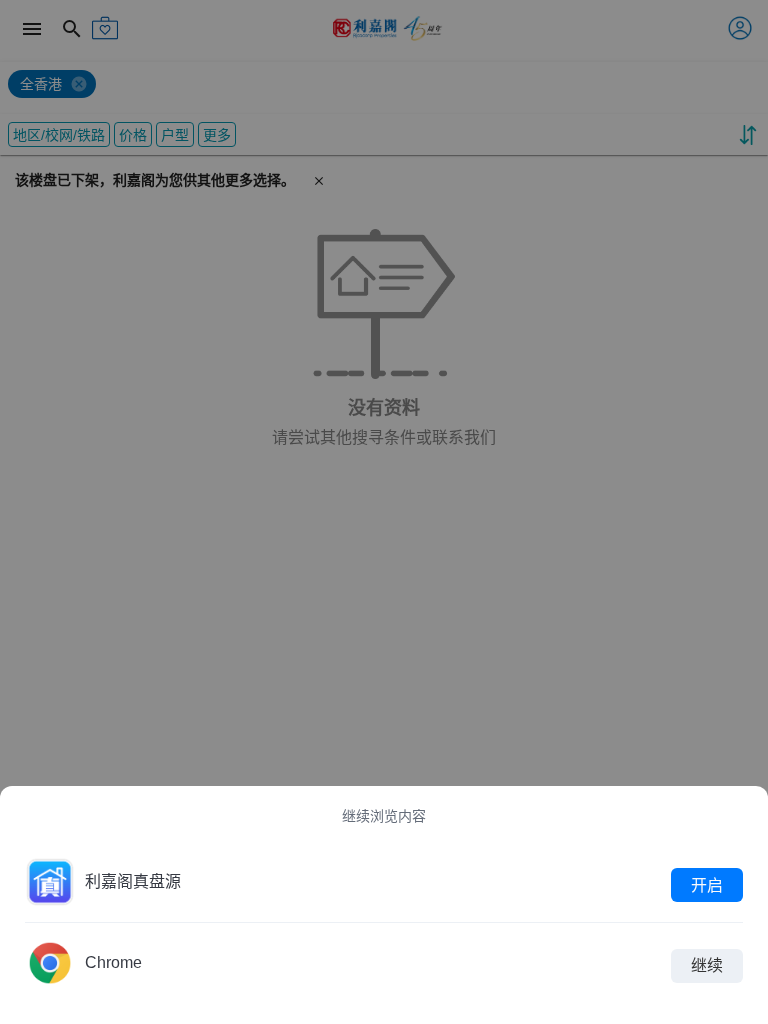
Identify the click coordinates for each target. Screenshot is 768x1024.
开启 (707, 884)
